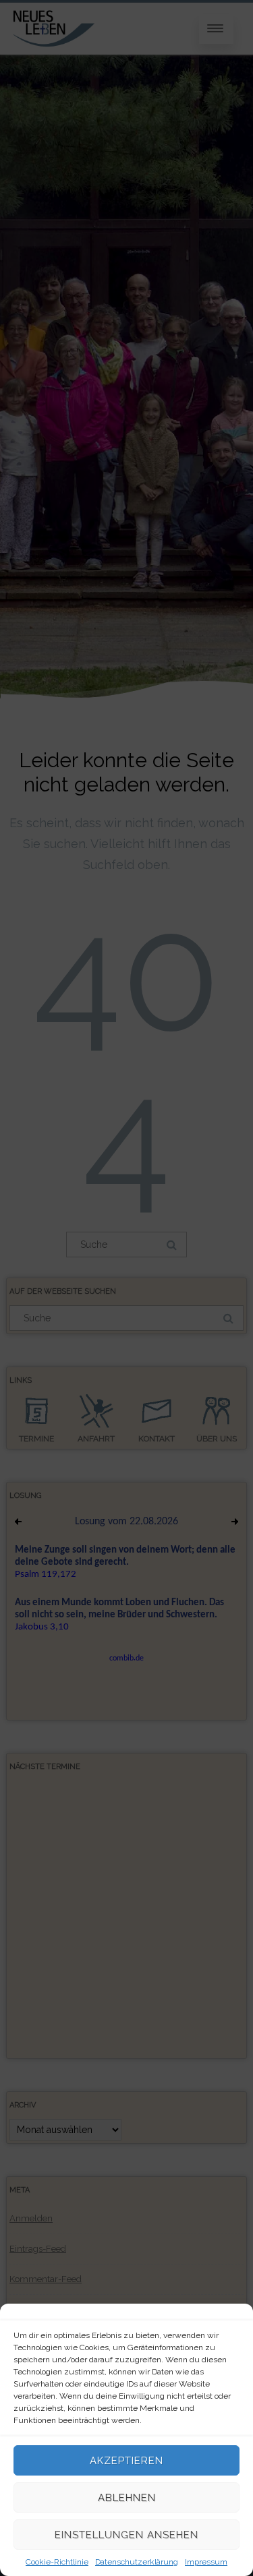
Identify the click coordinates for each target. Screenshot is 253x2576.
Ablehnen (127, 2498)
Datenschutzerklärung (137, 2562)
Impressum (206, 2562)
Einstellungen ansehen (126, 2535)
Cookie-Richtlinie (57, 2562)
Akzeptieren (126, 2461)
